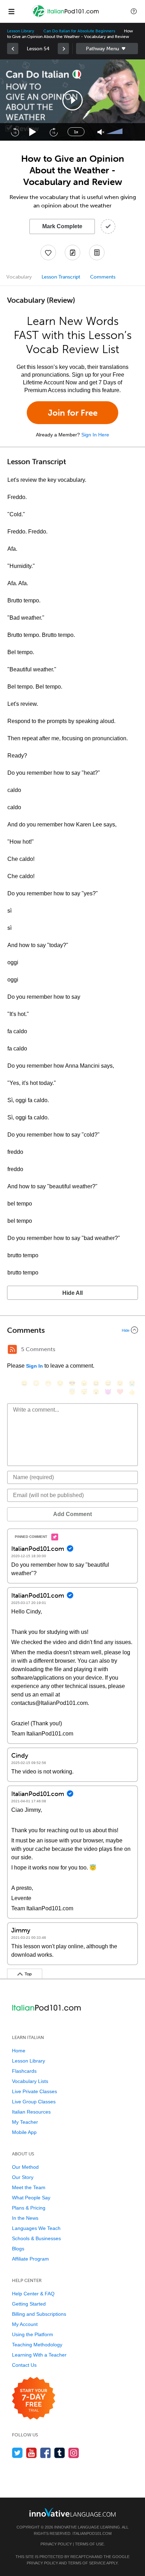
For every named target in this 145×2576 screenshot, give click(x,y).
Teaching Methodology (37, 2345)
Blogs (18, 2249)
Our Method (25, 2167)
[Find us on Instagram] (74, 2453)
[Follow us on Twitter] (17, 2453)
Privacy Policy (56, 2544)
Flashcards (24, 2071)
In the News (25, 2218)
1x (76, 132)
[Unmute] (101, 132)
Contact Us (24, 2365)
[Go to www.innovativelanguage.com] (72, 2512)
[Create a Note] (72, 253)
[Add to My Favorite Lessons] (48, 253)
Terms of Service (87, 2563)
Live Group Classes (34, 2102)
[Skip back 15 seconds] (15, 132)
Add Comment (72, 1514)
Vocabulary (19, 277)
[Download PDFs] (97, 253)
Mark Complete (62, 226)
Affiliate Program (30, 2259)
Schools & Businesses (36, 2238)
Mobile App (24, 2132)
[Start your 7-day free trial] (34, 2399)
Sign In (34, 1366)
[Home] (66, 16)
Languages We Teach (36, 2228)
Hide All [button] (72, 1293)
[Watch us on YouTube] (31, 2453)
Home (19, 2051)
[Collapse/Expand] (72, 1330)
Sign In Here (95, 435)
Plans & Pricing (29, 2208)
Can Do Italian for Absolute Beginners (79, 31)
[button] (134, 11)
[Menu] (11, 11)
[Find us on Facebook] (46, 2453)
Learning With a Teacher (39, 2355)
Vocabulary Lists (30, 2081)
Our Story (23, 2177)
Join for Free (73, 413)
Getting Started (29, 2304)
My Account (25, 2324)
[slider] (115, 132)
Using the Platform (33, 2334)
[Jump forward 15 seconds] (53, 132)
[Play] (33, 132)
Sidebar (107, 49)
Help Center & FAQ (33, 2294)
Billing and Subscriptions (39, 2314)
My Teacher (25, 2122)
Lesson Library (21, 31)
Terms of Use (89, 2544)
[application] (72, 100)
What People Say (31, 2198)
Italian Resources (31, 2112)
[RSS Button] (12, 1349)
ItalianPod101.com (92, 2533)
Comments (103, 277)
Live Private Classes (34, 2091)
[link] (13, 49)
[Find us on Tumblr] (60, 2453)
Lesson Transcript (61, 277)
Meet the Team (29, 2187)
